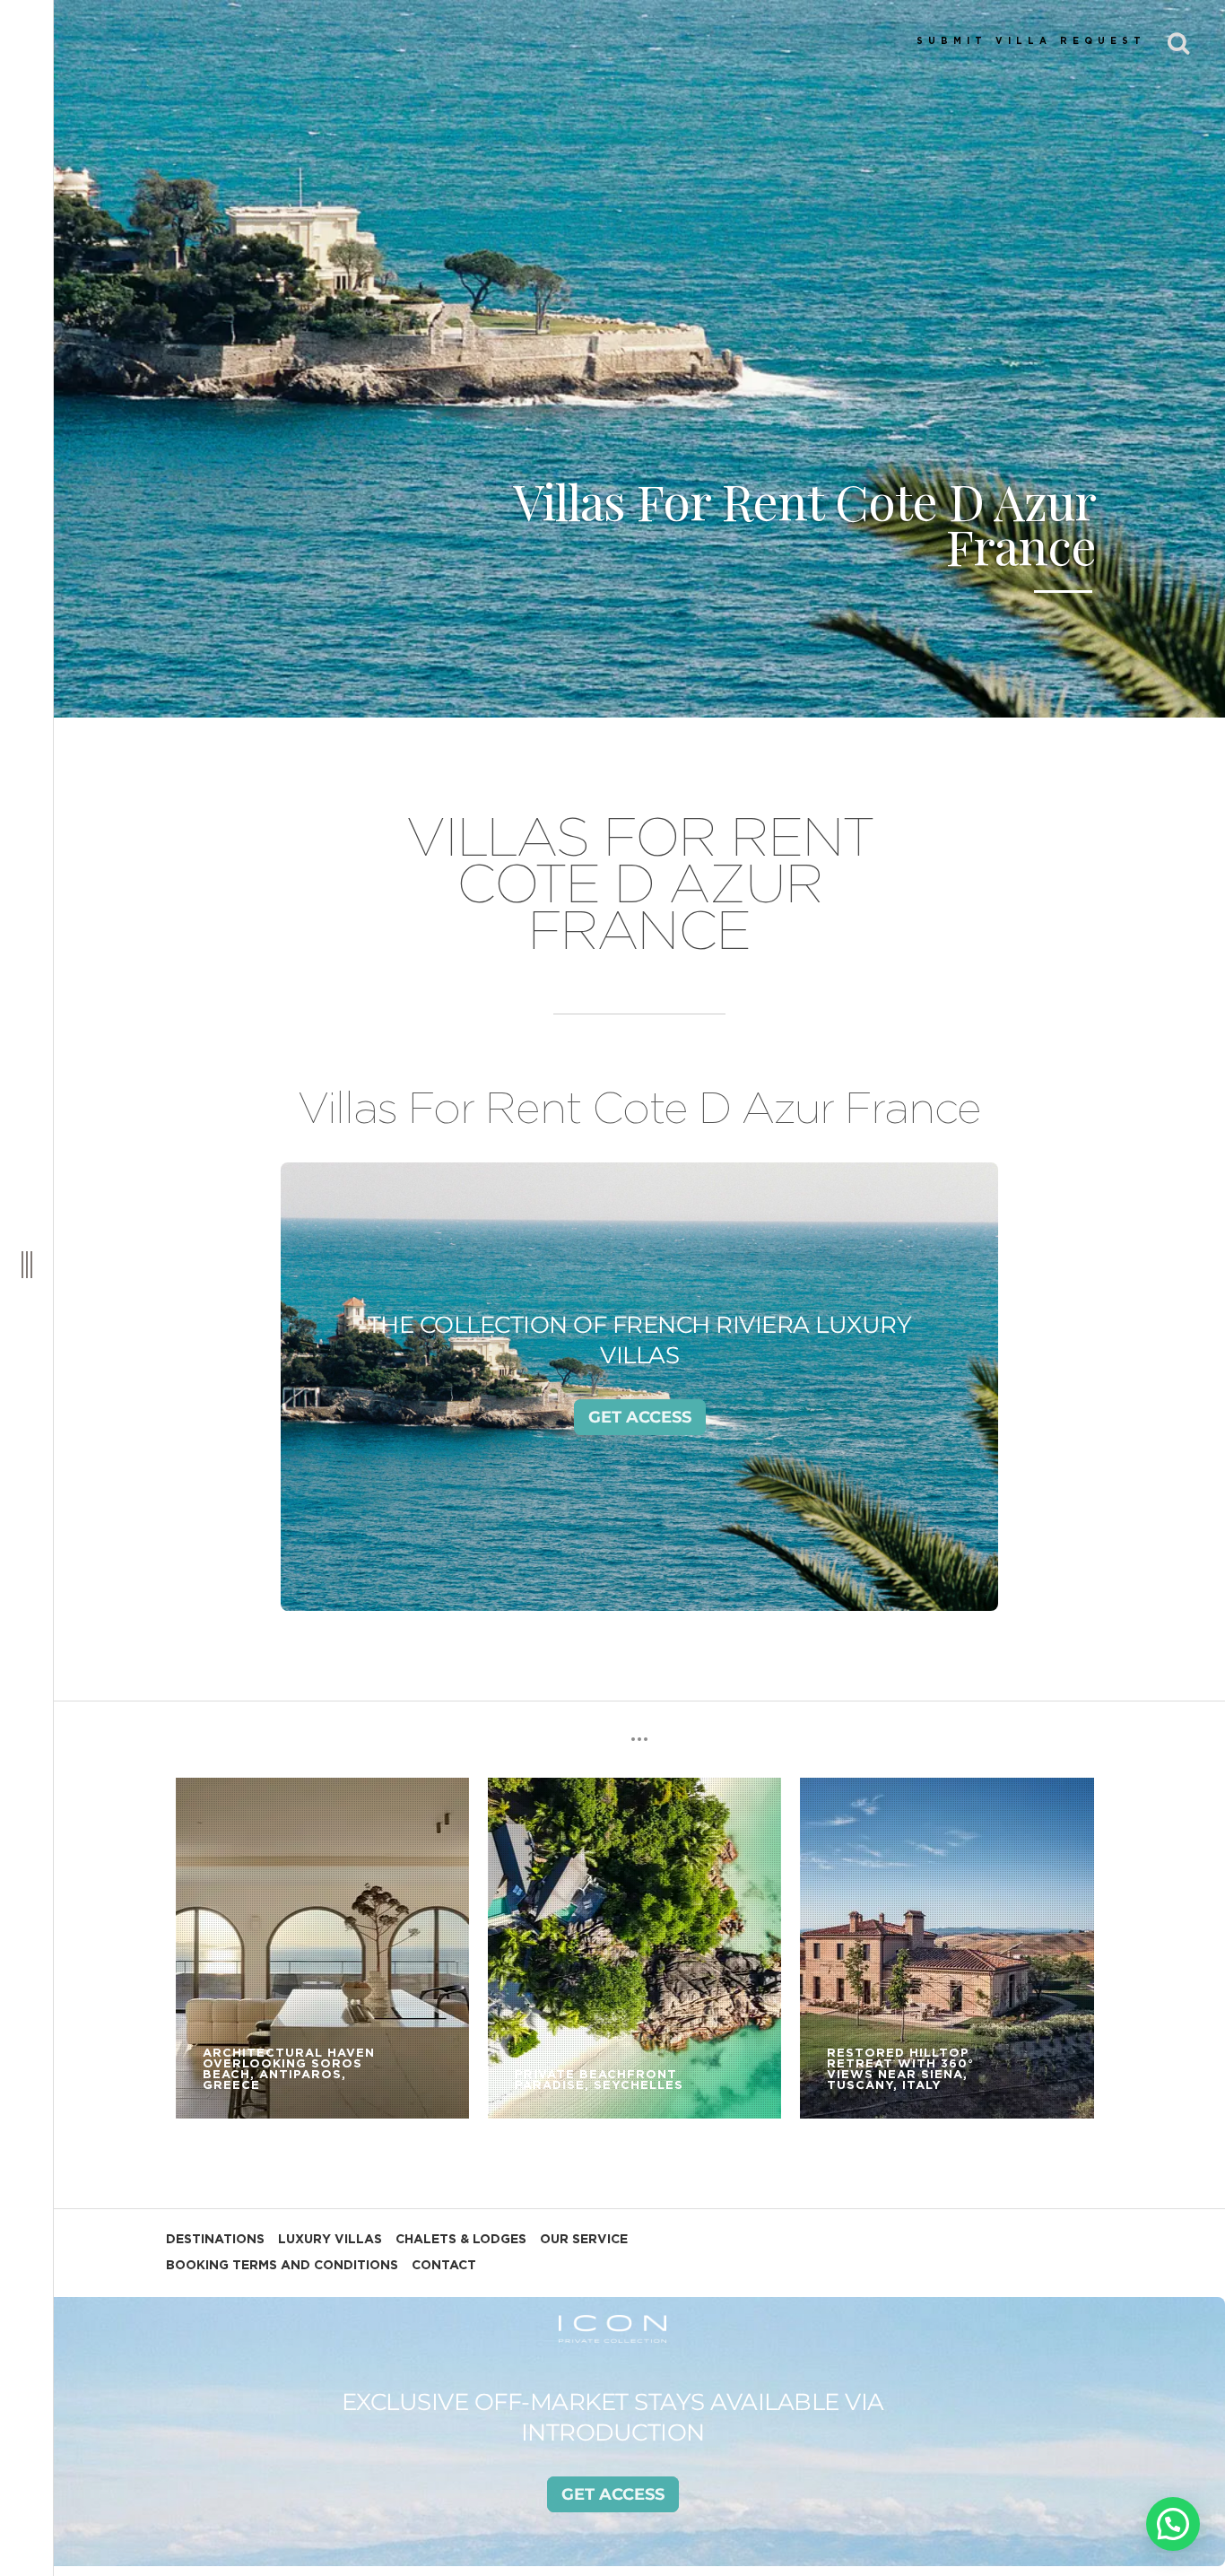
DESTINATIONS (215, 2240)
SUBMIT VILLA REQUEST (1031, 41)
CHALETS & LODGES (461, 2240)
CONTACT (444, 2266)
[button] (1173, 2524)
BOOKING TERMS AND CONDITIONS (282, 2266)
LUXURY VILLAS (330, 2240)
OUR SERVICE (584, 2240)
